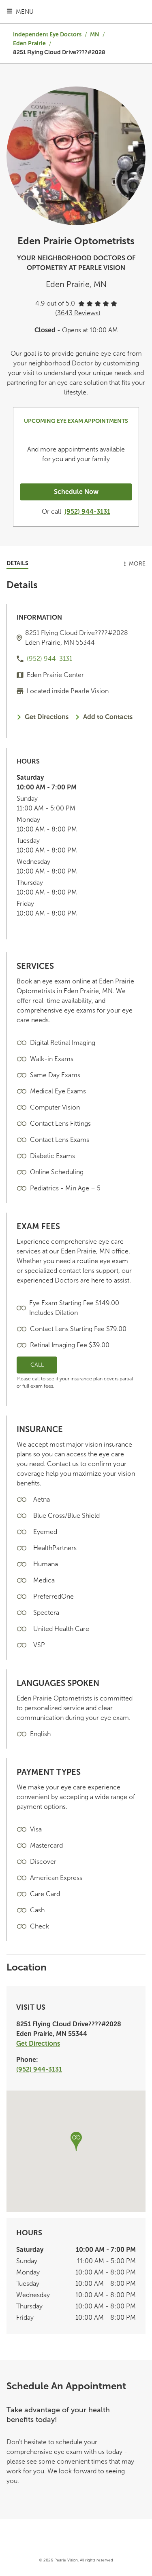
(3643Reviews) (78, 313)
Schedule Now (76, 492)
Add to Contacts (108, 717)
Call (37, 1365)
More (137, 564)
